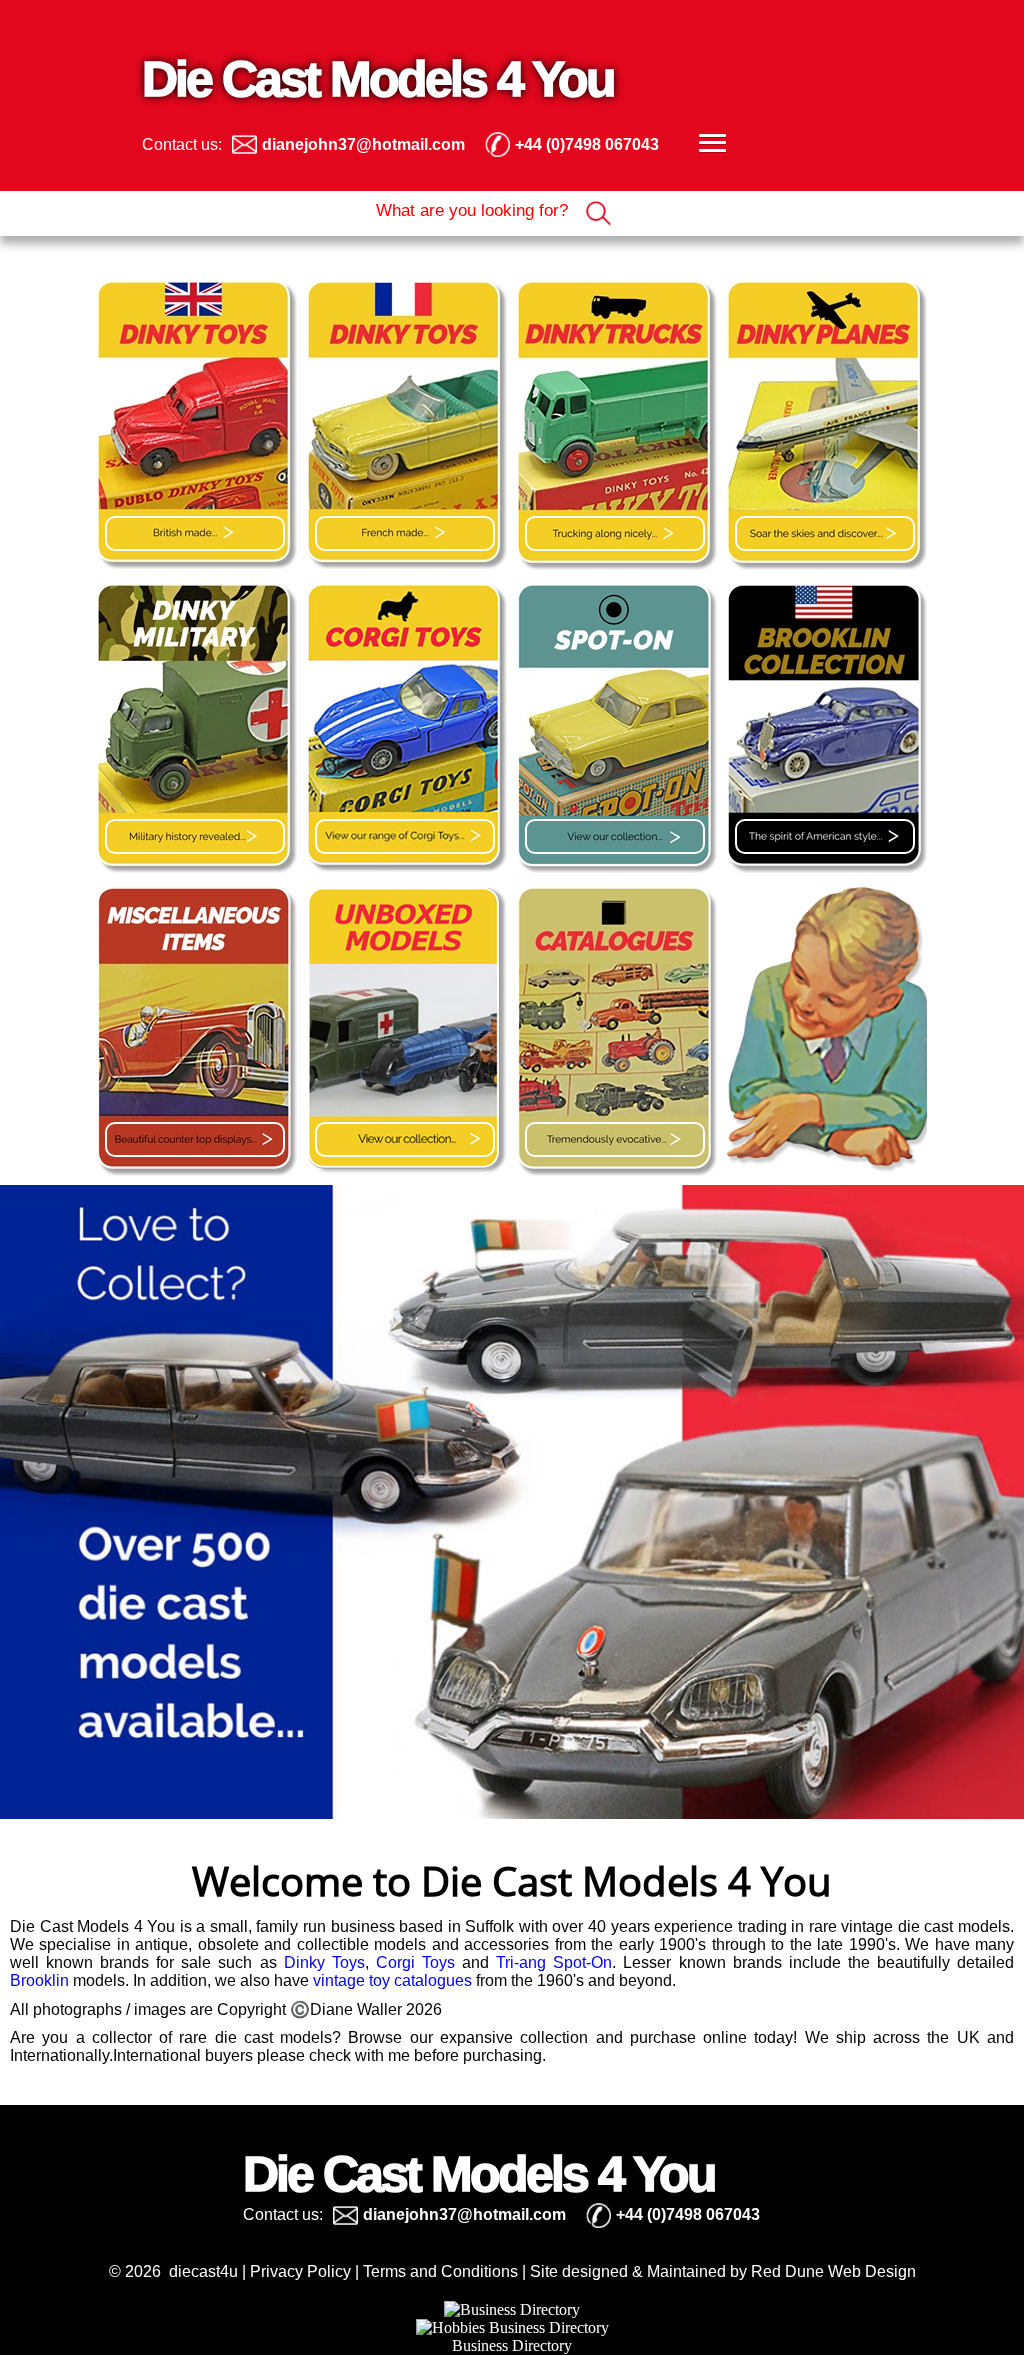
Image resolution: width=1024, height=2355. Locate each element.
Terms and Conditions (440, 2271)
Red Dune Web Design (833, 2271)
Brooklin (39, 1980)
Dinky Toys (324, 1962)
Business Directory (512, 2345)
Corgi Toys (415, 1962)
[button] (710, 144)
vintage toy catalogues (392, 1980)
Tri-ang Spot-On (554, 1962)
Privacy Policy (300, 2271)
